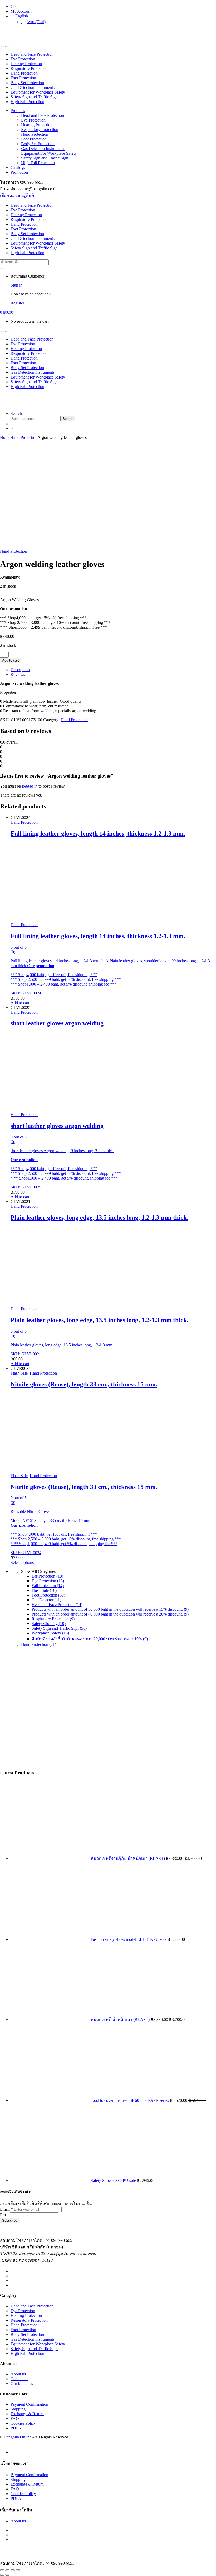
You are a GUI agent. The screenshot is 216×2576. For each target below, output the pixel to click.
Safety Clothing (49, 1624)
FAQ (15, 2419)
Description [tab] (20, 670)
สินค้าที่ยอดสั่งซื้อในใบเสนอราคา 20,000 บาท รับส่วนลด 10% (90, 1639)
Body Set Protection (27, 83)
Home (5, 437)
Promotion (19, 172)
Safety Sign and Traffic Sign (34, 97)
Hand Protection (24, 73)
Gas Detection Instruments (33, 87)
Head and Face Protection (32, 54)
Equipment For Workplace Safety (49, 153)
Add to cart (11, 660)
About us (18, 2374)
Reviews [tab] (18, 674)
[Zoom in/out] (2, 2570)
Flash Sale (19, 1373)
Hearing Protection (26, 64)
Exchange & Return (27, 2414)
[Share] (13, 2570)
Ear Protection (47, 1576)
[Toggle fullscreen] (7, 2570)
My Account (21, 11)
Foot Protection (23, 78)
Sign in (16, 285)
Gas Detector (46, 1600)
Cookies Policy (23, 2423)
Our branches (22, 2383)
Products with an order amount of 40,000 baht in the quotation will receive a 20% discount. (110, 1614)
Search (16, 413)
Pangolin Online (18, 2437)
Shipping (18, 2409)
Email (6, 2209)
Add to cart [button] (20, 1003)
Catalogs (18, 168)
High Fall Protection (27, 102)
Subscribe (10, 2221)
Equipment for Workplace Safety (38, 92)
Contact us (19, 6)
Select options (22, 1562)
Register (17, 303)
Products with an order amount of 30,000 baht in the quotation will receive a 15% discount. (110, 1609)
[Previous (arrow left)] (2, 2575)
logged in (30, 786)
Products (18, 111)
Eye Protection (23, 59)
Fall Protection (48, 1586)
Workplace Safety (50, 1633)
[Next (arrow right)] (7, 2575)
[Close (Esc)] (18, 2570)
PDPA (16, 2428)
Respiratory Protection (29, 68)
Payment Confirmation (29, 2404)
